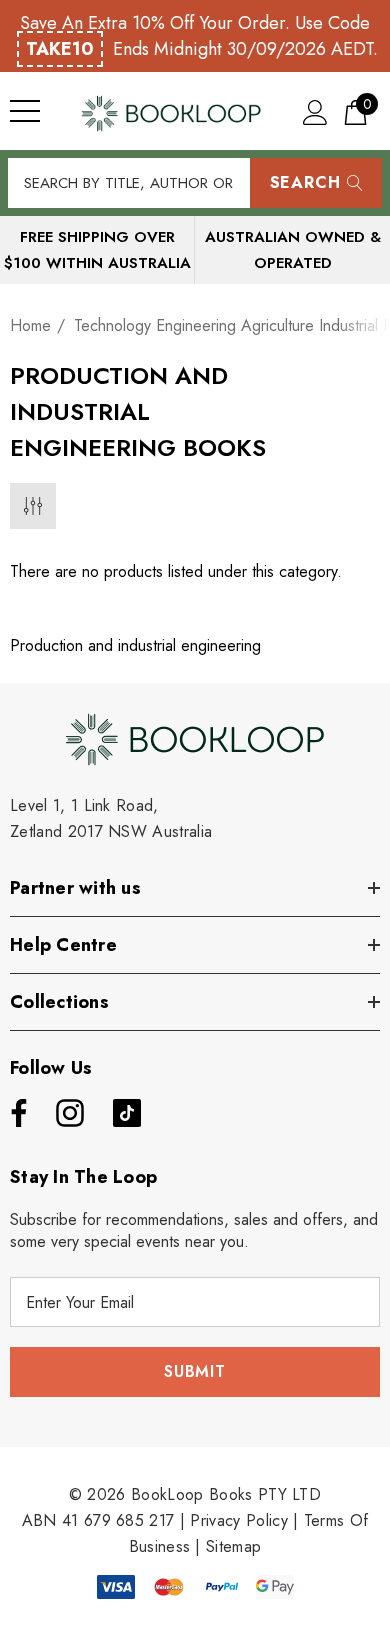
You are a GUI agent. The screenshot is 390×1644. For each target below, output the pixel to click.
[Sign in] (315, 111)
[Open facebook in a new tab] (14, 1113)
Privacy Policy (238, 1520)
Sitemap (233, 1546)
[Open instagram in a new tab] (68, 1113)
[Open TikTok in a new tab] (127, 1113)
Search (305, 182)
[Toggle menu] (25, 111)
